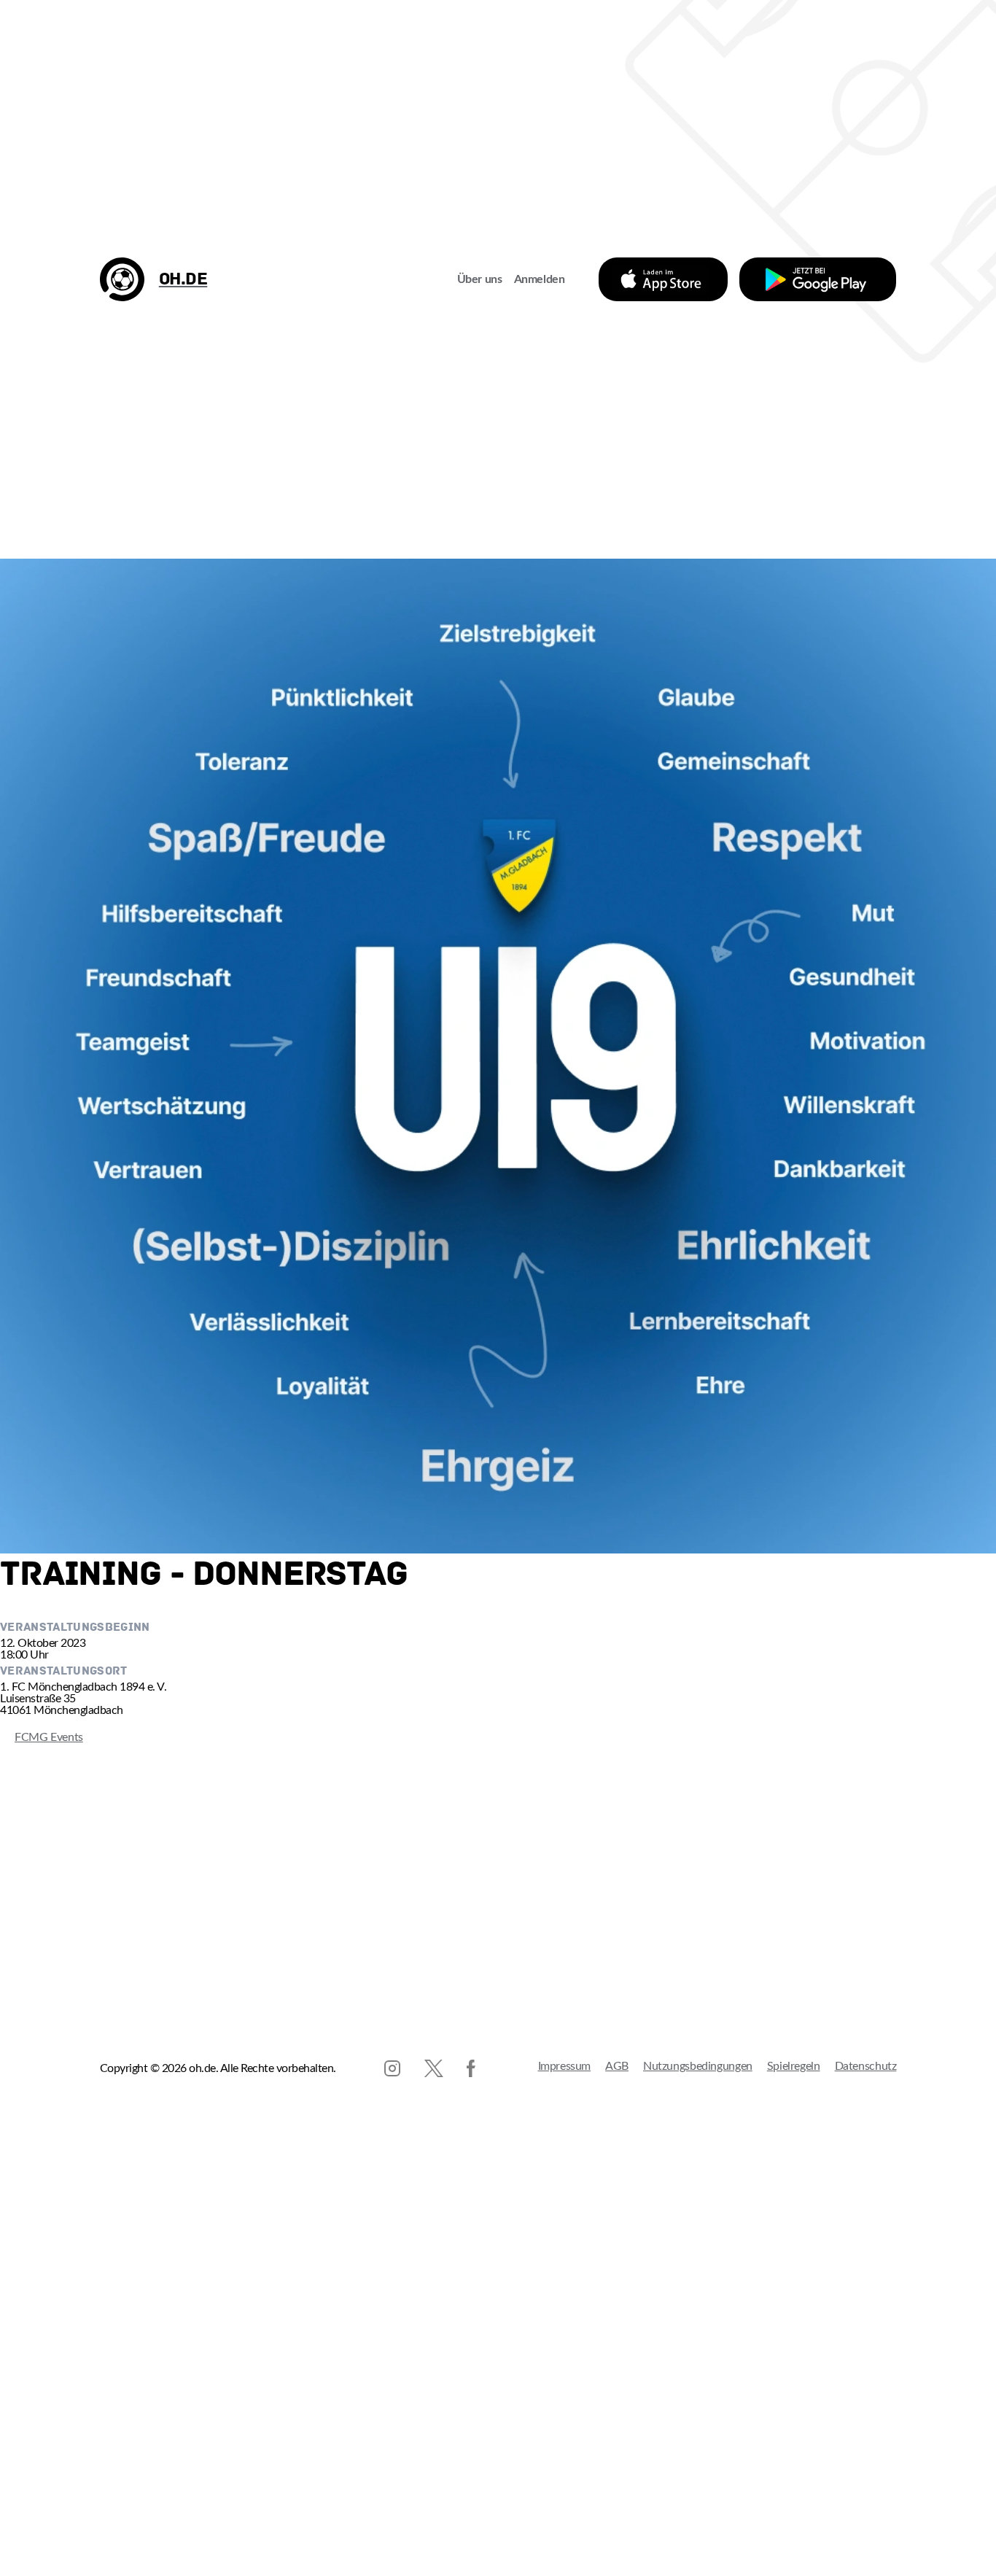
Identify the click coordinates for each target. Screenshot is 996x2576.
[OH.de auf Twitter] (434, 2068)
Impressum (565, 2066)
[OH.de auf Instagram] (392, 2068)
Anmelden (540, 279)
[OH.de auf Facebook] (471, 2068)
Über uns (480, 279)
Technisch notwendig (26, 2509)
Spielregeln (794, 2066)
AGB (617, 2066)
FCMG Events (42, 1737)
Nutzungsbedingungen (698, 2066)
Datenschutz (866, 2066)
